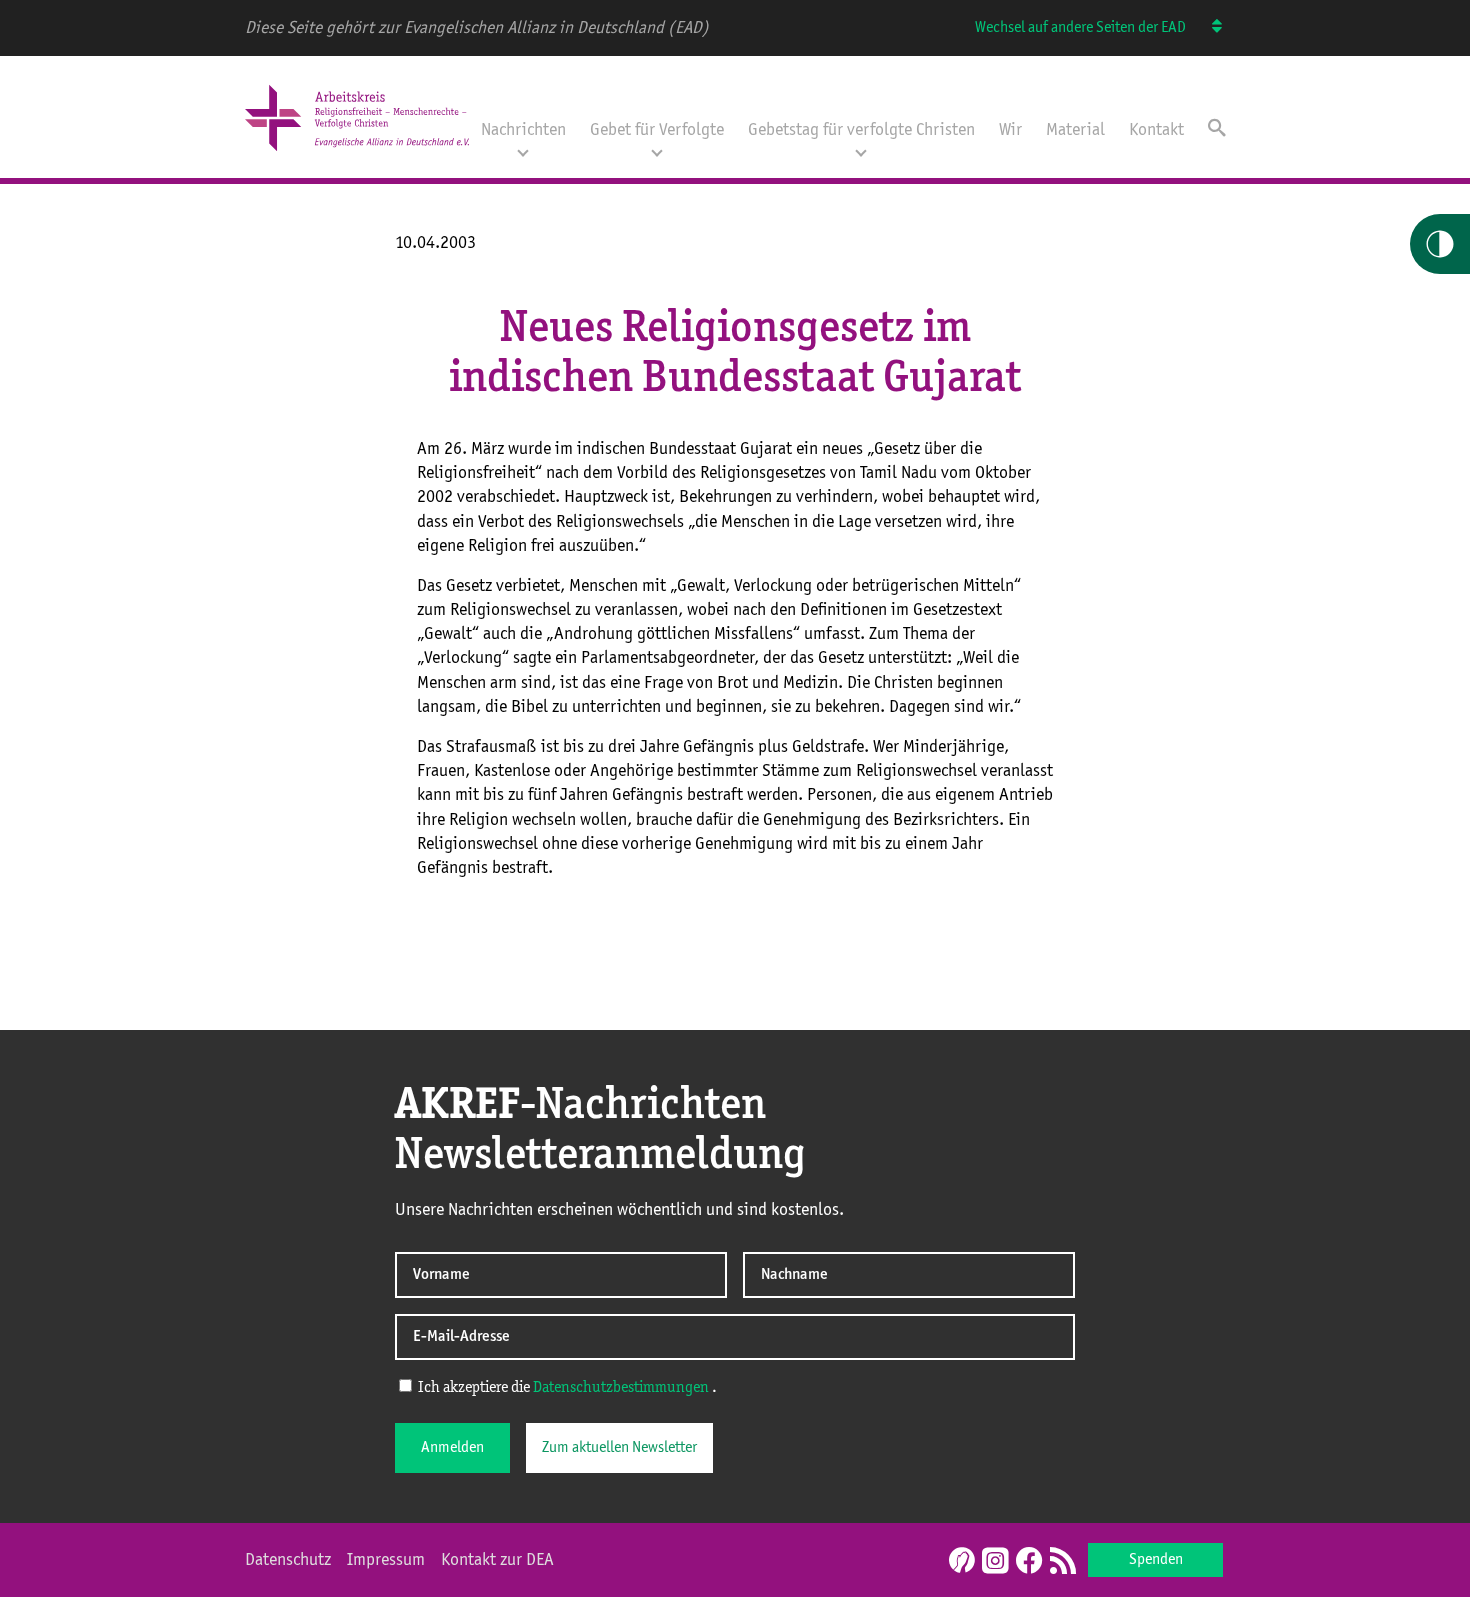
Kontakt (1156, 130)
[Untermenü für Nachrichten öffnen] (523, 151)
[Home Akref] (357, 153)
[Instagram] (995, 1562)
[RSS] (1063, 1562)
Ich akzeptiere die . (566, 1388)
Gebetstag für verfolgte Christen (861, 130)
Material (1075, 130)
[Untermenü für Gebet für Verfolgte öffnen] (657, 151)
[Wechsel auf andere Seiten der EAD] (1207, 28)
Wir (1010, 130)
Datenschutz (288, 1560)
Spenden (1156, 1560)
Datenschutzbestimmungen (621, 1388)
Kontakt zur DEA (497, 1560)
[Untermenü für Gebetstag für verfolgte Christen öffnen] (861, 151)
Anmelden (452, 1448)
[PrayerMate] (959, 1560)
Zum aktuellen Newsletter (619, 1448)
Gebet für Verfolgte (657, 130)
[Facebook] (1029, 1562)
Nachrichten (523, 130)
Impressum (386, 1560)
